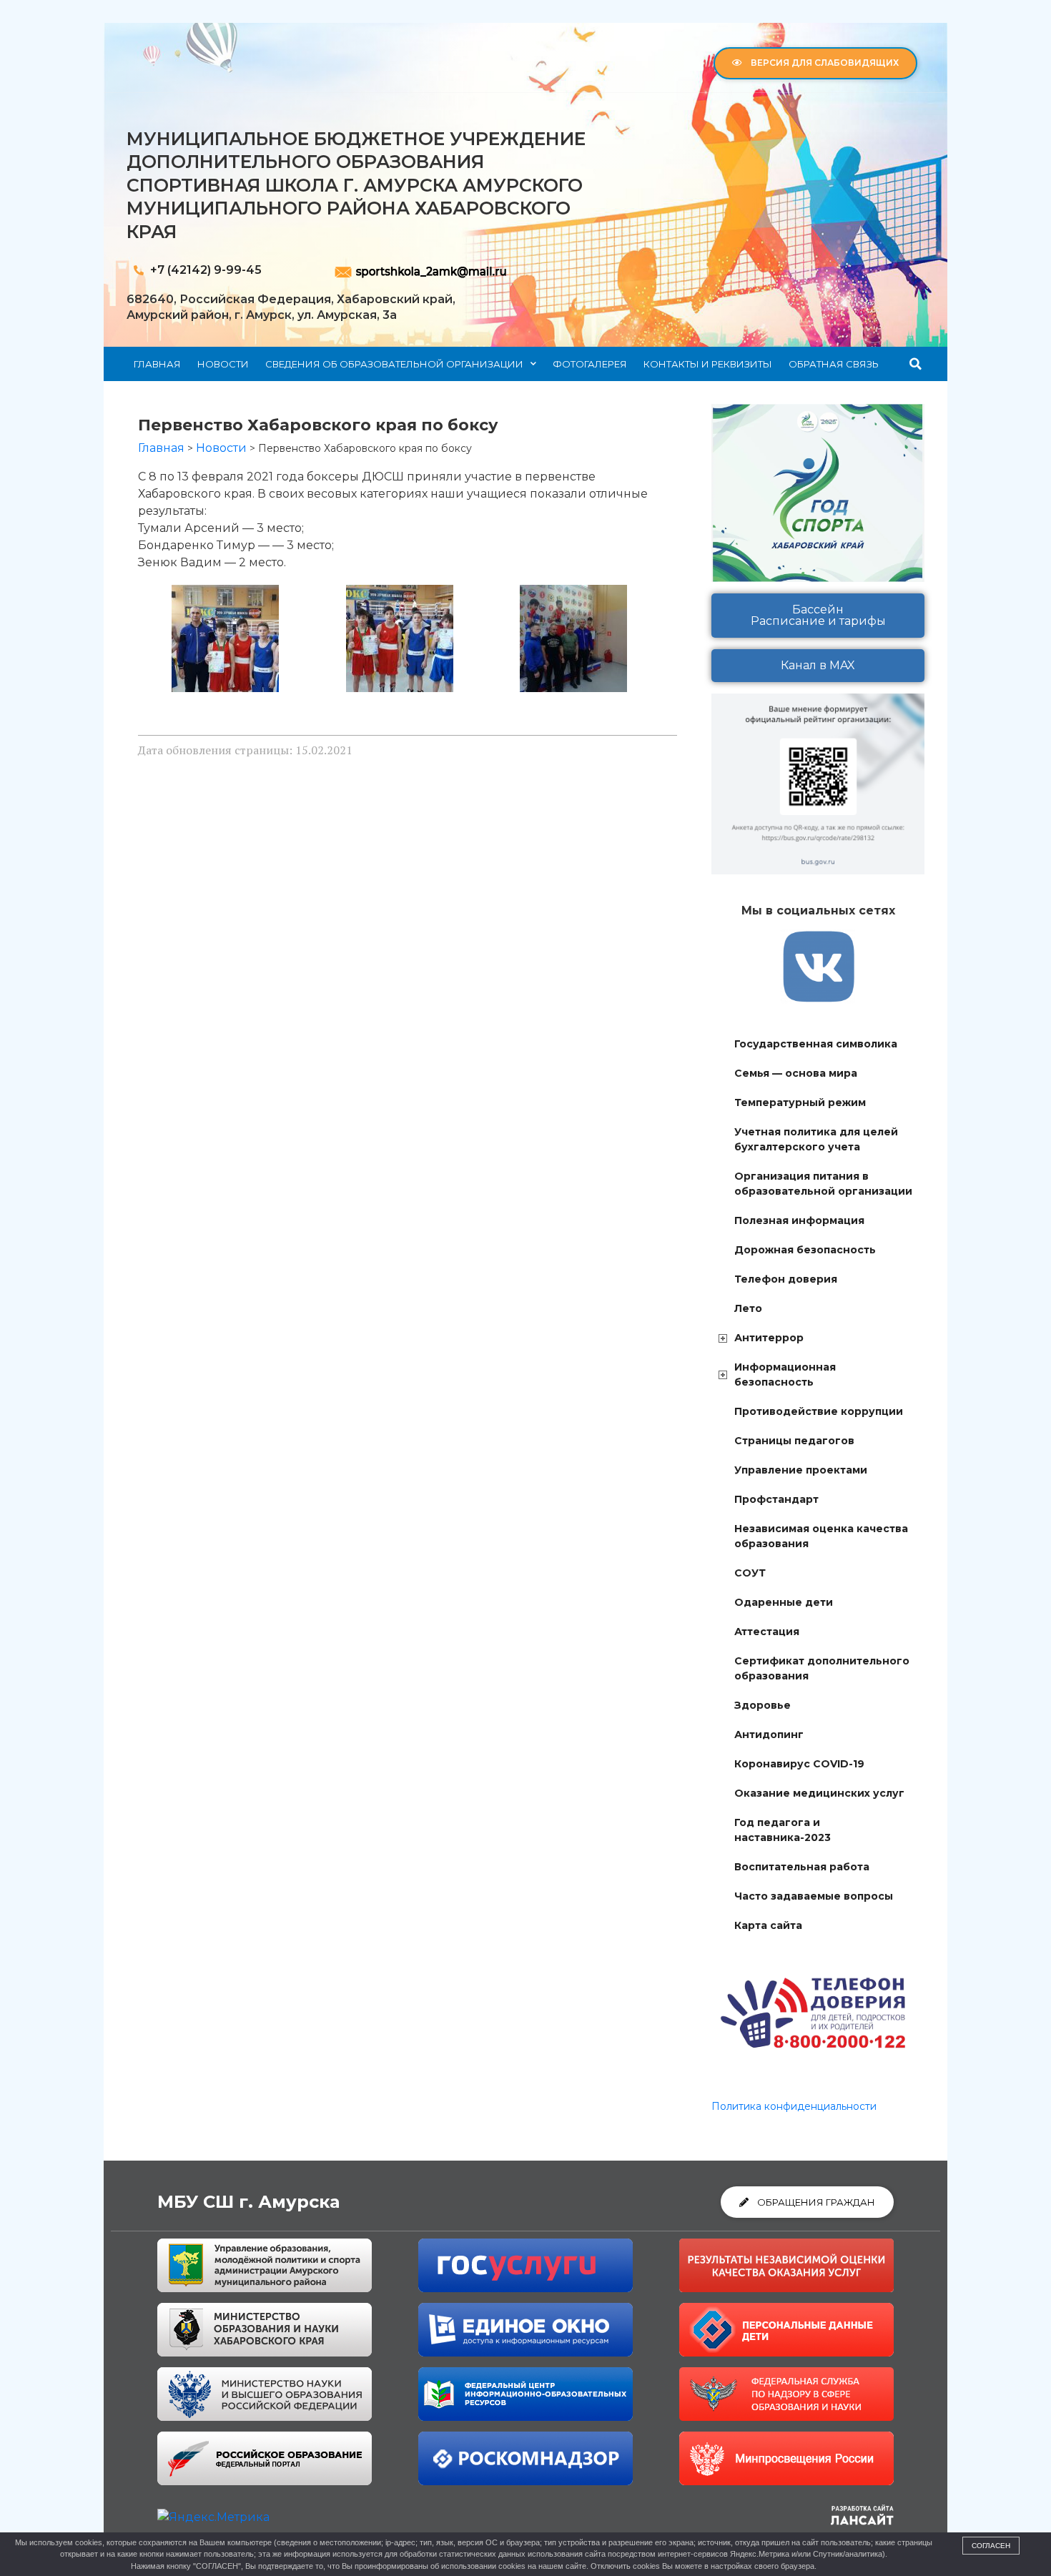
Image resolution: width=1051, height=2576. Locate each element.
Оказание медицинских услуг (819, 1793)
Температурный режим (800, 1102)
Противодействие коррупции (819, 1411)
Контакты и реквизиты (708, 364)
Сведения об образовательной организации (394, 364)
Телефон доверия (786, 1279)
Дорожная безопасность (805, 1250)
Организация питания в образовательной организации (823, 1184)
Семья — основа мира (796, 1073)
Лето (748, 1308)
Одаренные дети (784, 1602)
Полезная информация (799, 1220)
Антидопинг (769, 1734)
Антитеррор (769, 1338)
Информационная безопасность (785, 1375)
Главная (157, 364)
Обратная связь (834, 364)
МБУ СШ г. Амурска (248, 2202)
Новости (223, 364)
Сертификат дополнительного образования (822, 1668)
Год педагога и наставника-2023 (783, 1830)
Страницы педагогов (794, 1441)
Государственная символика (816, 1044)
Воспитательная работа (802, 1867)
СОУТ (750, 1573)
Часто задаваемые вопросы (814, 1896)
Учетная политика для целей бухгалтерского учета (816, 1139)
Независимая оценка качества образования (821, 1536)
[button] (916, 364)
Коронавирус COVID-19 (799, 1764)
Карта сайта (768, 1925)
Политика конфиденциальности (794, 2106)
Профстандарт (776, 1499)
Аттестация (767, 1632)
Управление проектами (801, 1470)
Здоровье (763, 1705)
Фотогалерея (590, 364)
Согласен (991, 2546)
